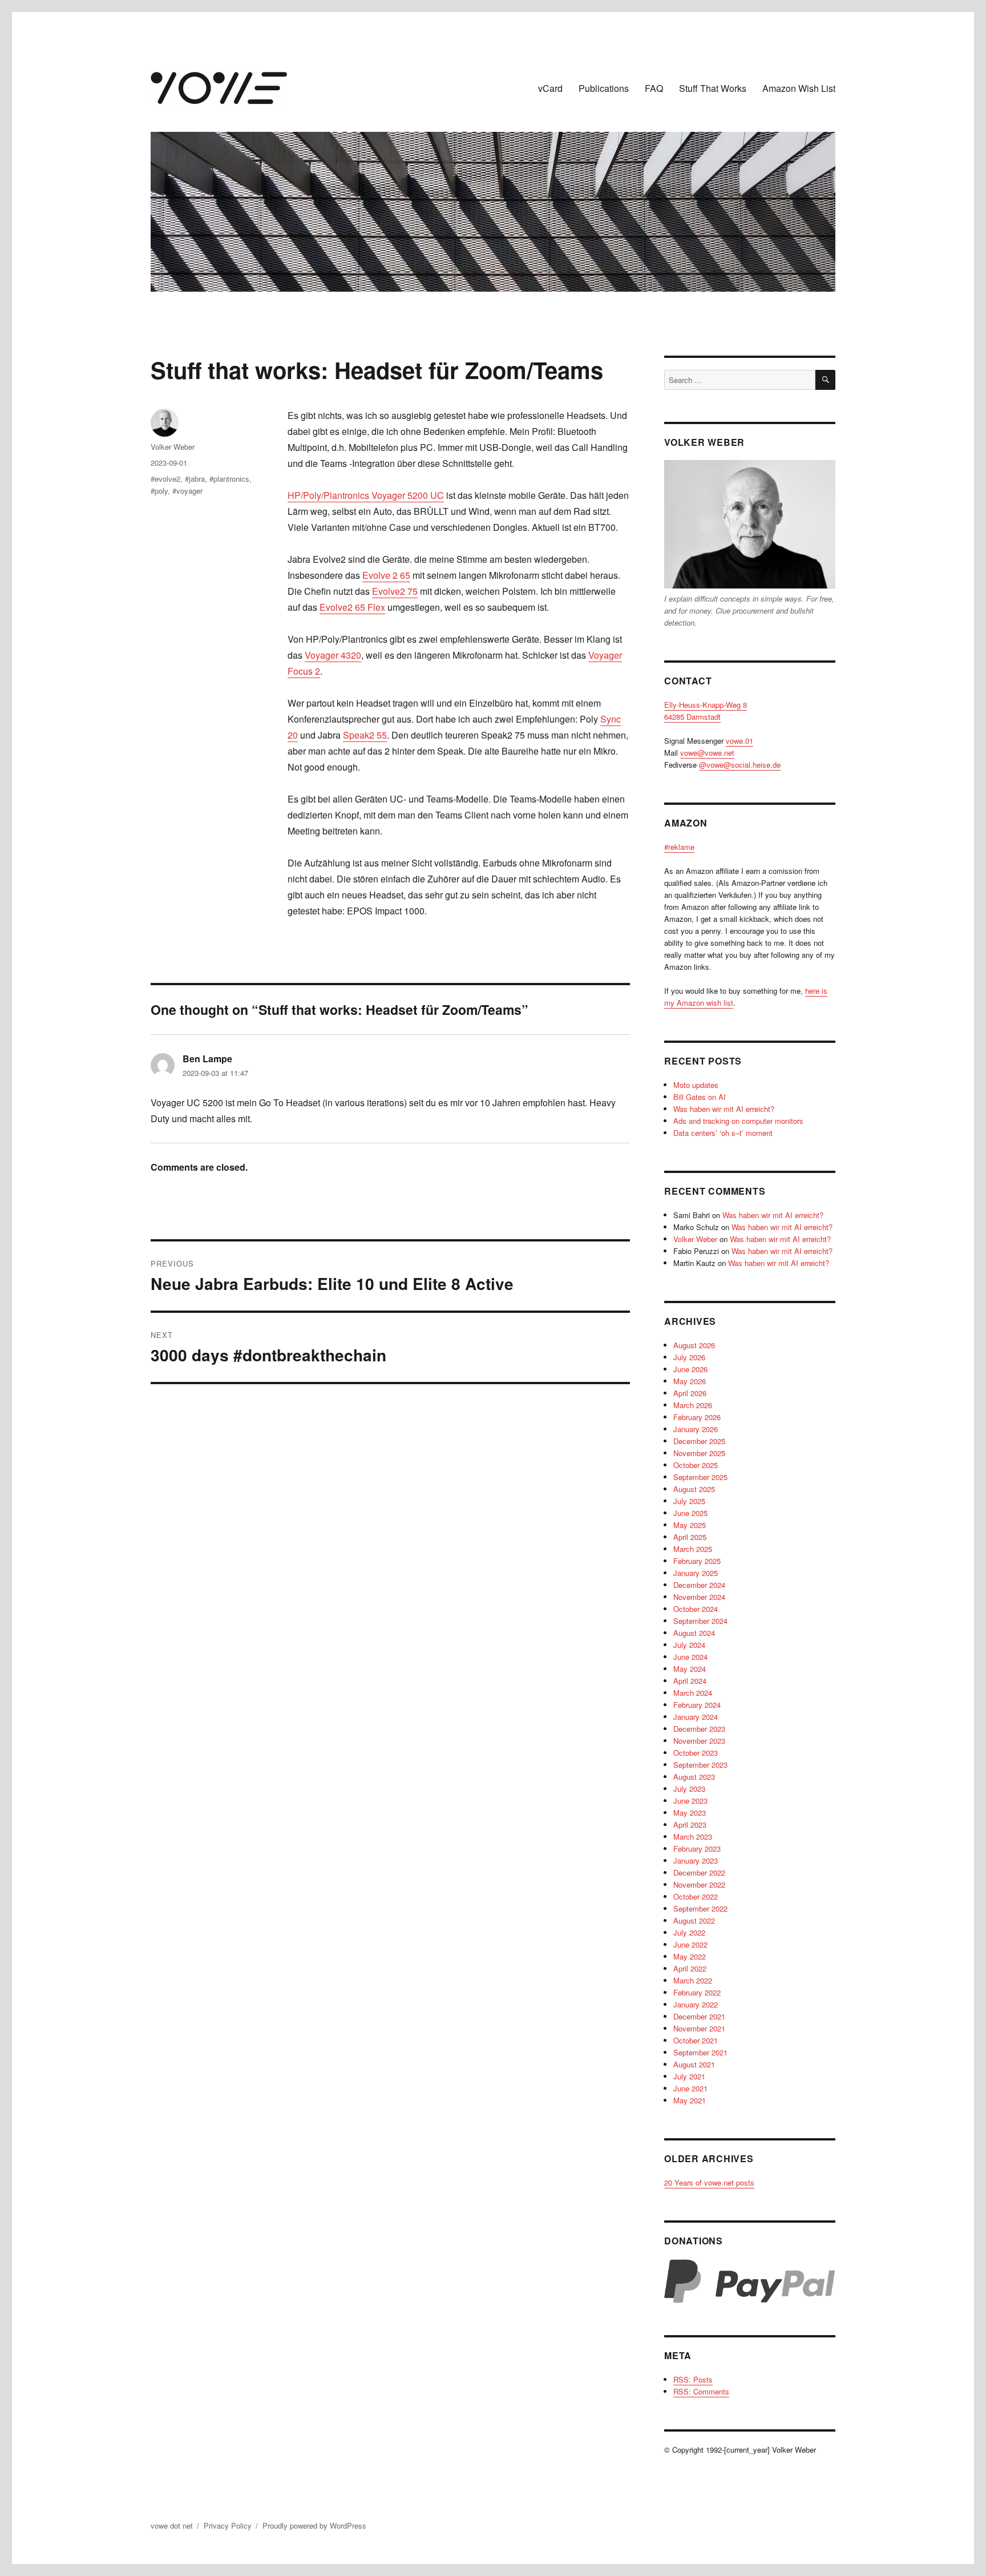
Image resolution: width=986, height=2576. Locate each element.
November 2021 (699, 2028)
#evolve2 (165, 479)
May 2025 (690, 1525)
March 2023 (693, 1837)
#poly (159, 491)
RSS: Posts (693, 2379)
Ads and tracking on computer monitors (738, 1121)
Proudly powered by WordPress (314, 2525)
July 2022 (689, 1932)
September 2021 (700, 2052)
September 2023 (700, 1765)
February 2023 (697, 1849)
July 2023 (689, 1789)
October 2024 (696, 1609)
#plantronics (229, 479)
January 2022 (696, 2004)
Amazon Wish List (799, 88)
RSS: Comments (701, 2391)
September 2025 (700, 1477)
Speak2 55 (365, 735)
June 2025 (690, 1513)
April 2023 (690, 1825)
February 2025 (697, 1561)
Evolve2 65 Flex (352, 607)
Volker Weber (173, 447)
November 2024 (699, 1597)
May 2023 (690, 1813)
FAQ (654, 88)
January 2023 (696, 1861)
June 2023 (690, 1801)
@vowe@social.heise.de (740, 765)
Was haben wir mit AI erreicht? (724, 1109)
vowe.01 (739, 741)
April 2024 (690, 1681)
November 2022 (699, 1884)
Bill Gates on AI (700, 1097)
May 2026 (690, 1381)
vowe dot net (172, 2525)
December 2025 (699, 1441)
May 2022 (690, 1956)
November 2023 (699, 1741)
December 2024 (699, 1585)
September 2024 (700, 1621)
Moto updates (696, 1085)
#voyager (187, 491)
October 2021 (696, 2040)
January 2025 (696, 1573)
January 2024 (696, 1717)
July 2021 (689, 2076)
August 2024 (694, 1633)
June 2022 (690, 1944)
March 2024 (693, 1693)
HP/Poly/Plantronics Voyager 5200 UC (366, 495)
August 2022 (694, 1920)
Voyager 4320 (333, 655)
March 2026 (693, 1405)
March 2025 (693, 1549)
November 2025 (699, 1453)
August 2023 (694, 1777)
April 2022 (690, 1968)
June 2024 (690, 1657)
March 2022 (693, 1980)
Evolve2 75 (395, 591)
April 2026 (690, 1393)
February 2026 (697, 1417)
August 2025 (694, 1489)
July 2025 (689, 1501)
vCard (550, 88)
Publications (604, 88)
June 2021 (690, 2088)
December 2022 (699, 1872)
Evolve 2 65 (386, 575)
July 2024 (689, 1645)
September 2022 (700, 1908)
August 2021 (694, 2064)
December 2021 (699, 2016)
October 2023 (696, 1753)
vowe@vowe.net (707, 753)
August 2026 (694, 1345)
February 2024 (697, 1705)
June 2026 (690, 1369)
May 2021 (690, 2100)
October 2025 (696, 1465)
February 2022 (697, 1992)
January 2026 (696, 1429)
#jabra (195, 479)
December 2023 (699, 1729)
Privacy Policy (228, 2525)
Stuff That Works (713, 88)
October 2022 (696, 1896)
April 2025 (690, 1537)
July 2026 (689, 1357)
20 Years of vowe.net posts (709, 2182)
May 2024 (690, 1669)
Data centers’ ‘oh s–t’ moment (723, 1133)
